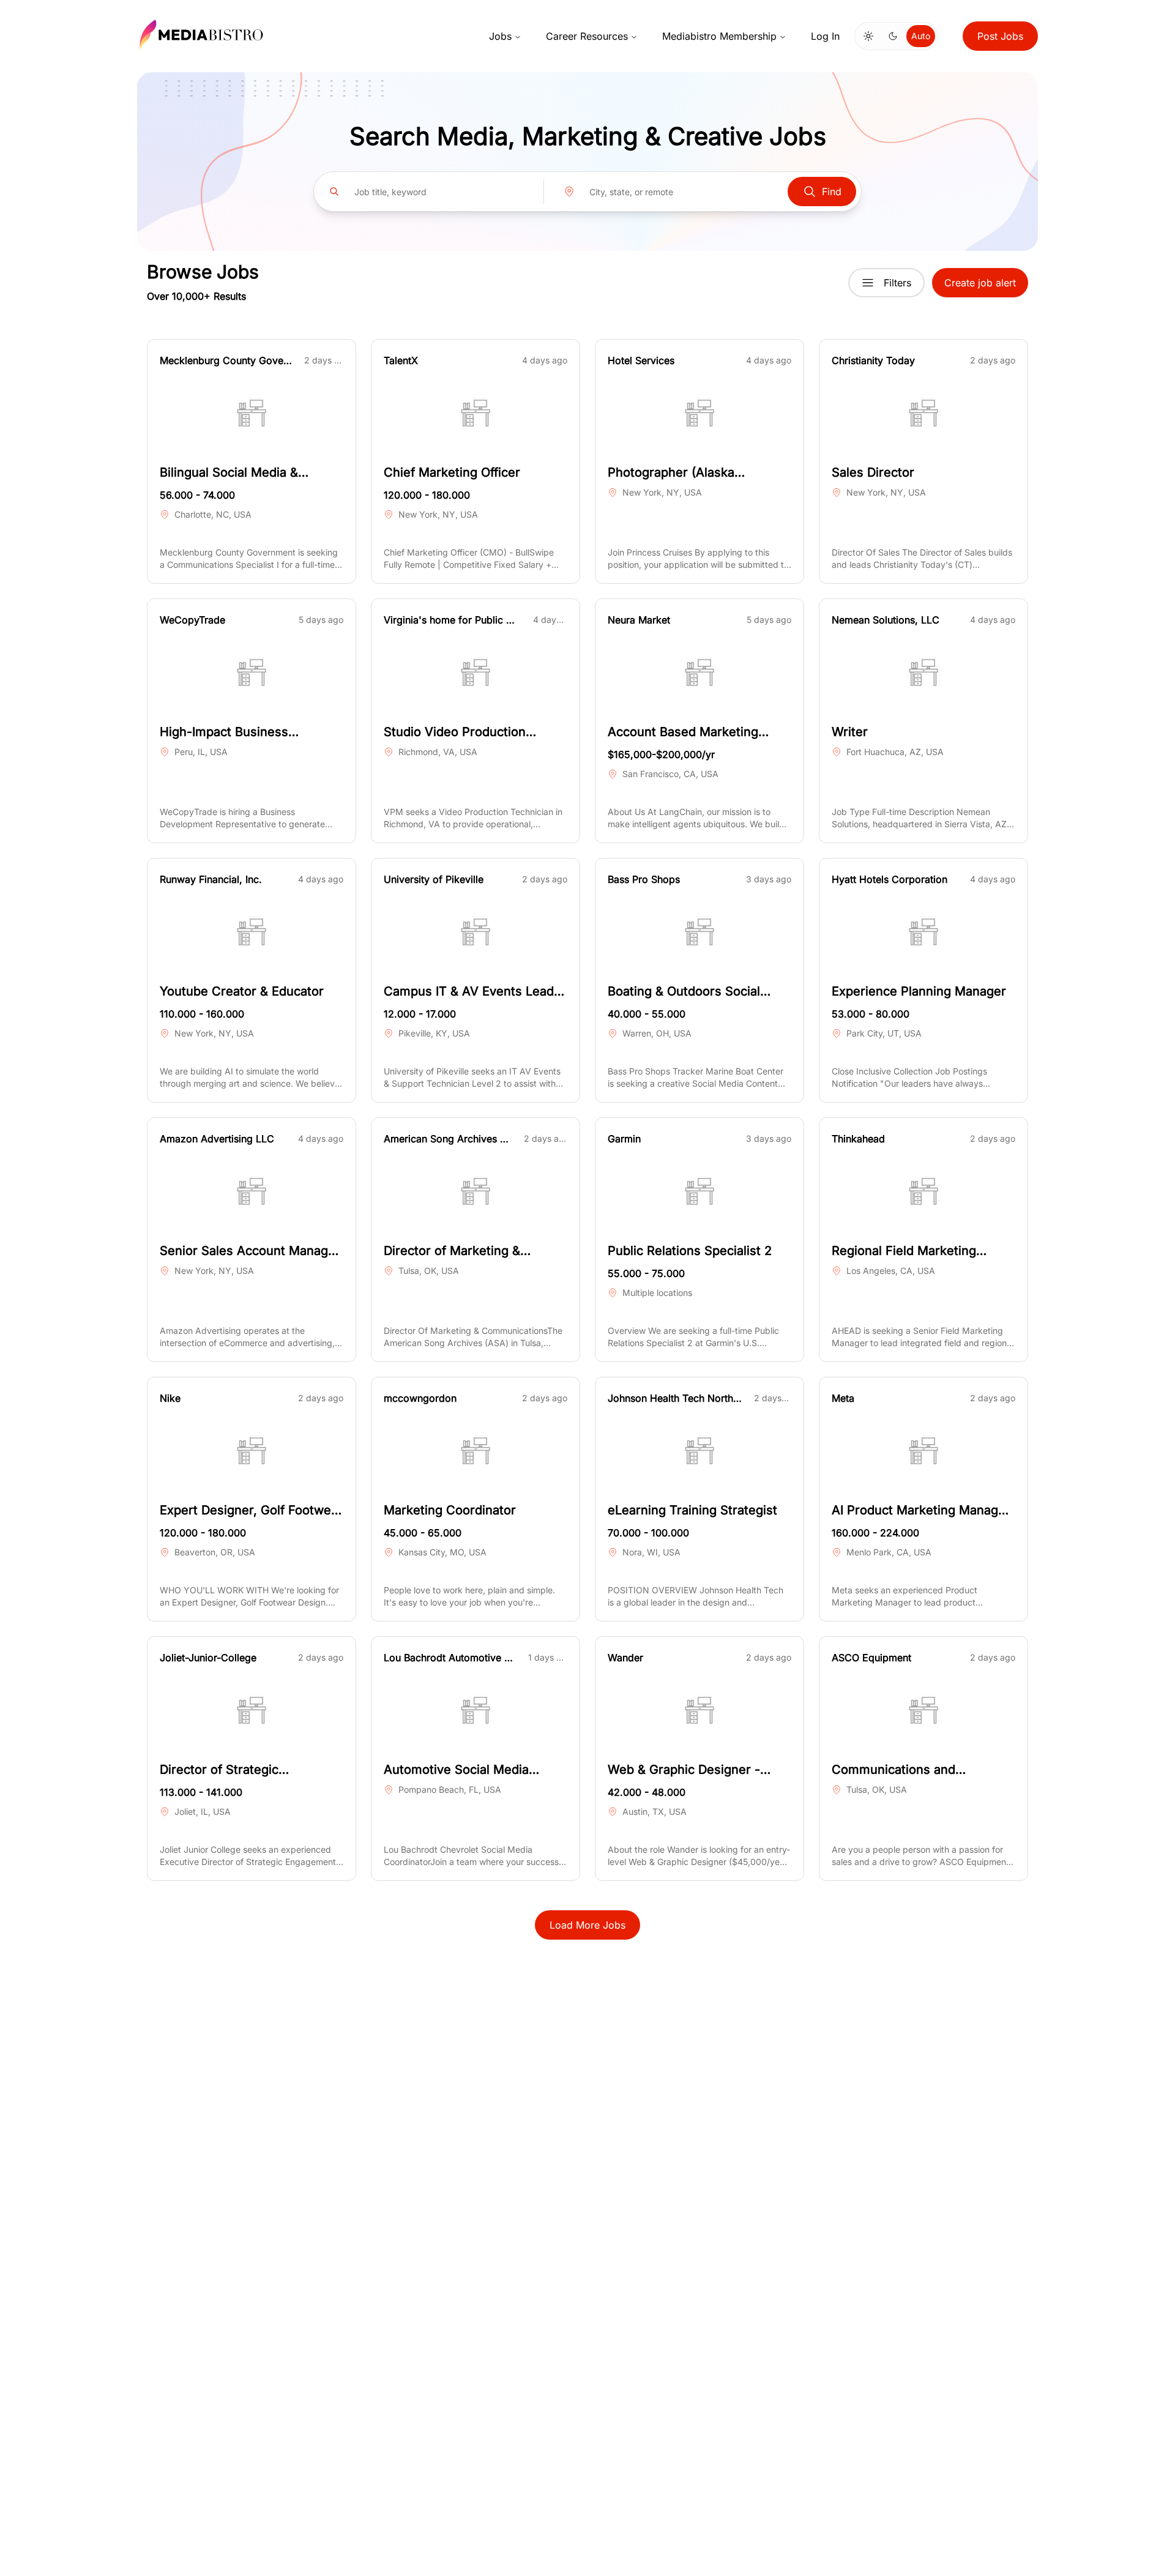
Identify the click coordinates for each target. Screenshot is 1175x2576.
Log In (825, 36)
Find (832, 192)
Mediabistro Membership (719, 36)
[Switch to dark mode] (893, 36)
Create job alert (980, 283)
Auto (921, 36)
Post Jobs (1000, 36)
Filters (897, 283)
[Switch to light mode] (868, 36)
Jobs (500, 36)
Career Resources (587, 36)
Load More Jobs (587, 1925)
